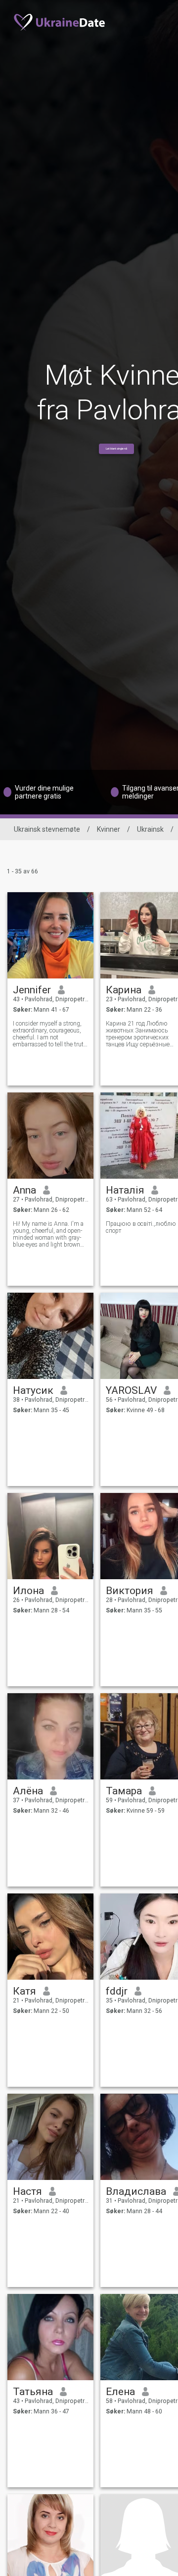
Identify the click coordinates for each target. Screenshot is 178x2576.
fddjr (117, 1991)
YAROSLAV (131, 1390)
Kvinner (109, 829)
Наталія (125, 1190)
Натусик (33, 1390)
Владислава (136, 2191)
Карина (124, 990)
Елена (120, 2392)
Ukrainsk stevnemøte (47, 829)
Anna (24, 1190)
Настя (27, 2191)
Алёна (28, 1791)
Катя (24, 1991)
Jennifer (32, 990)
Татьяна (33, 2392)
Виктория (130, 1591)
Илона (28, 1591)
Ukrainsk (150, 829)
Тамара (124, 1791)
